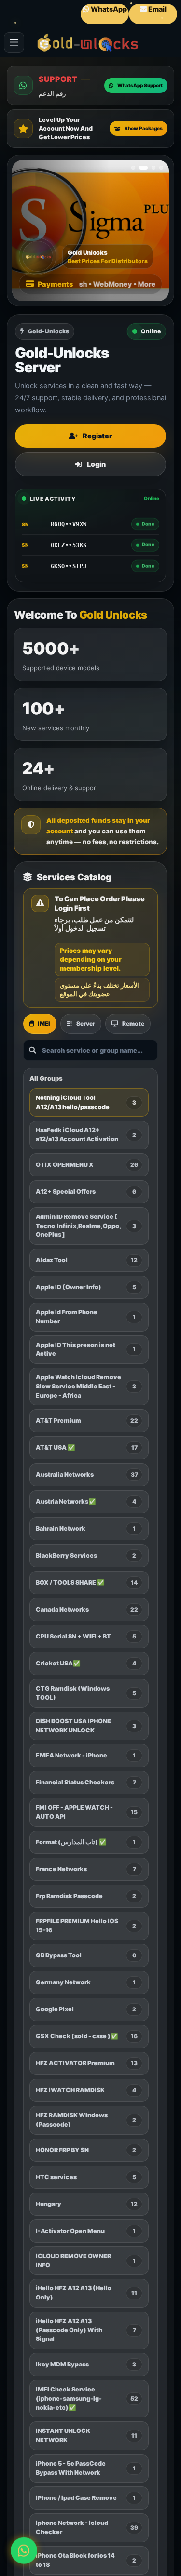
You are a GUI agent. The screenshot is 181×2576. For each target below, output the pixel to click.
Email (157, 9)
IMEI (44, 1024)
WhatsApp (108, 9)
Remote (133, 1024)
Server (86, 1024)
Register (97, 436)
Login (96, 464)
